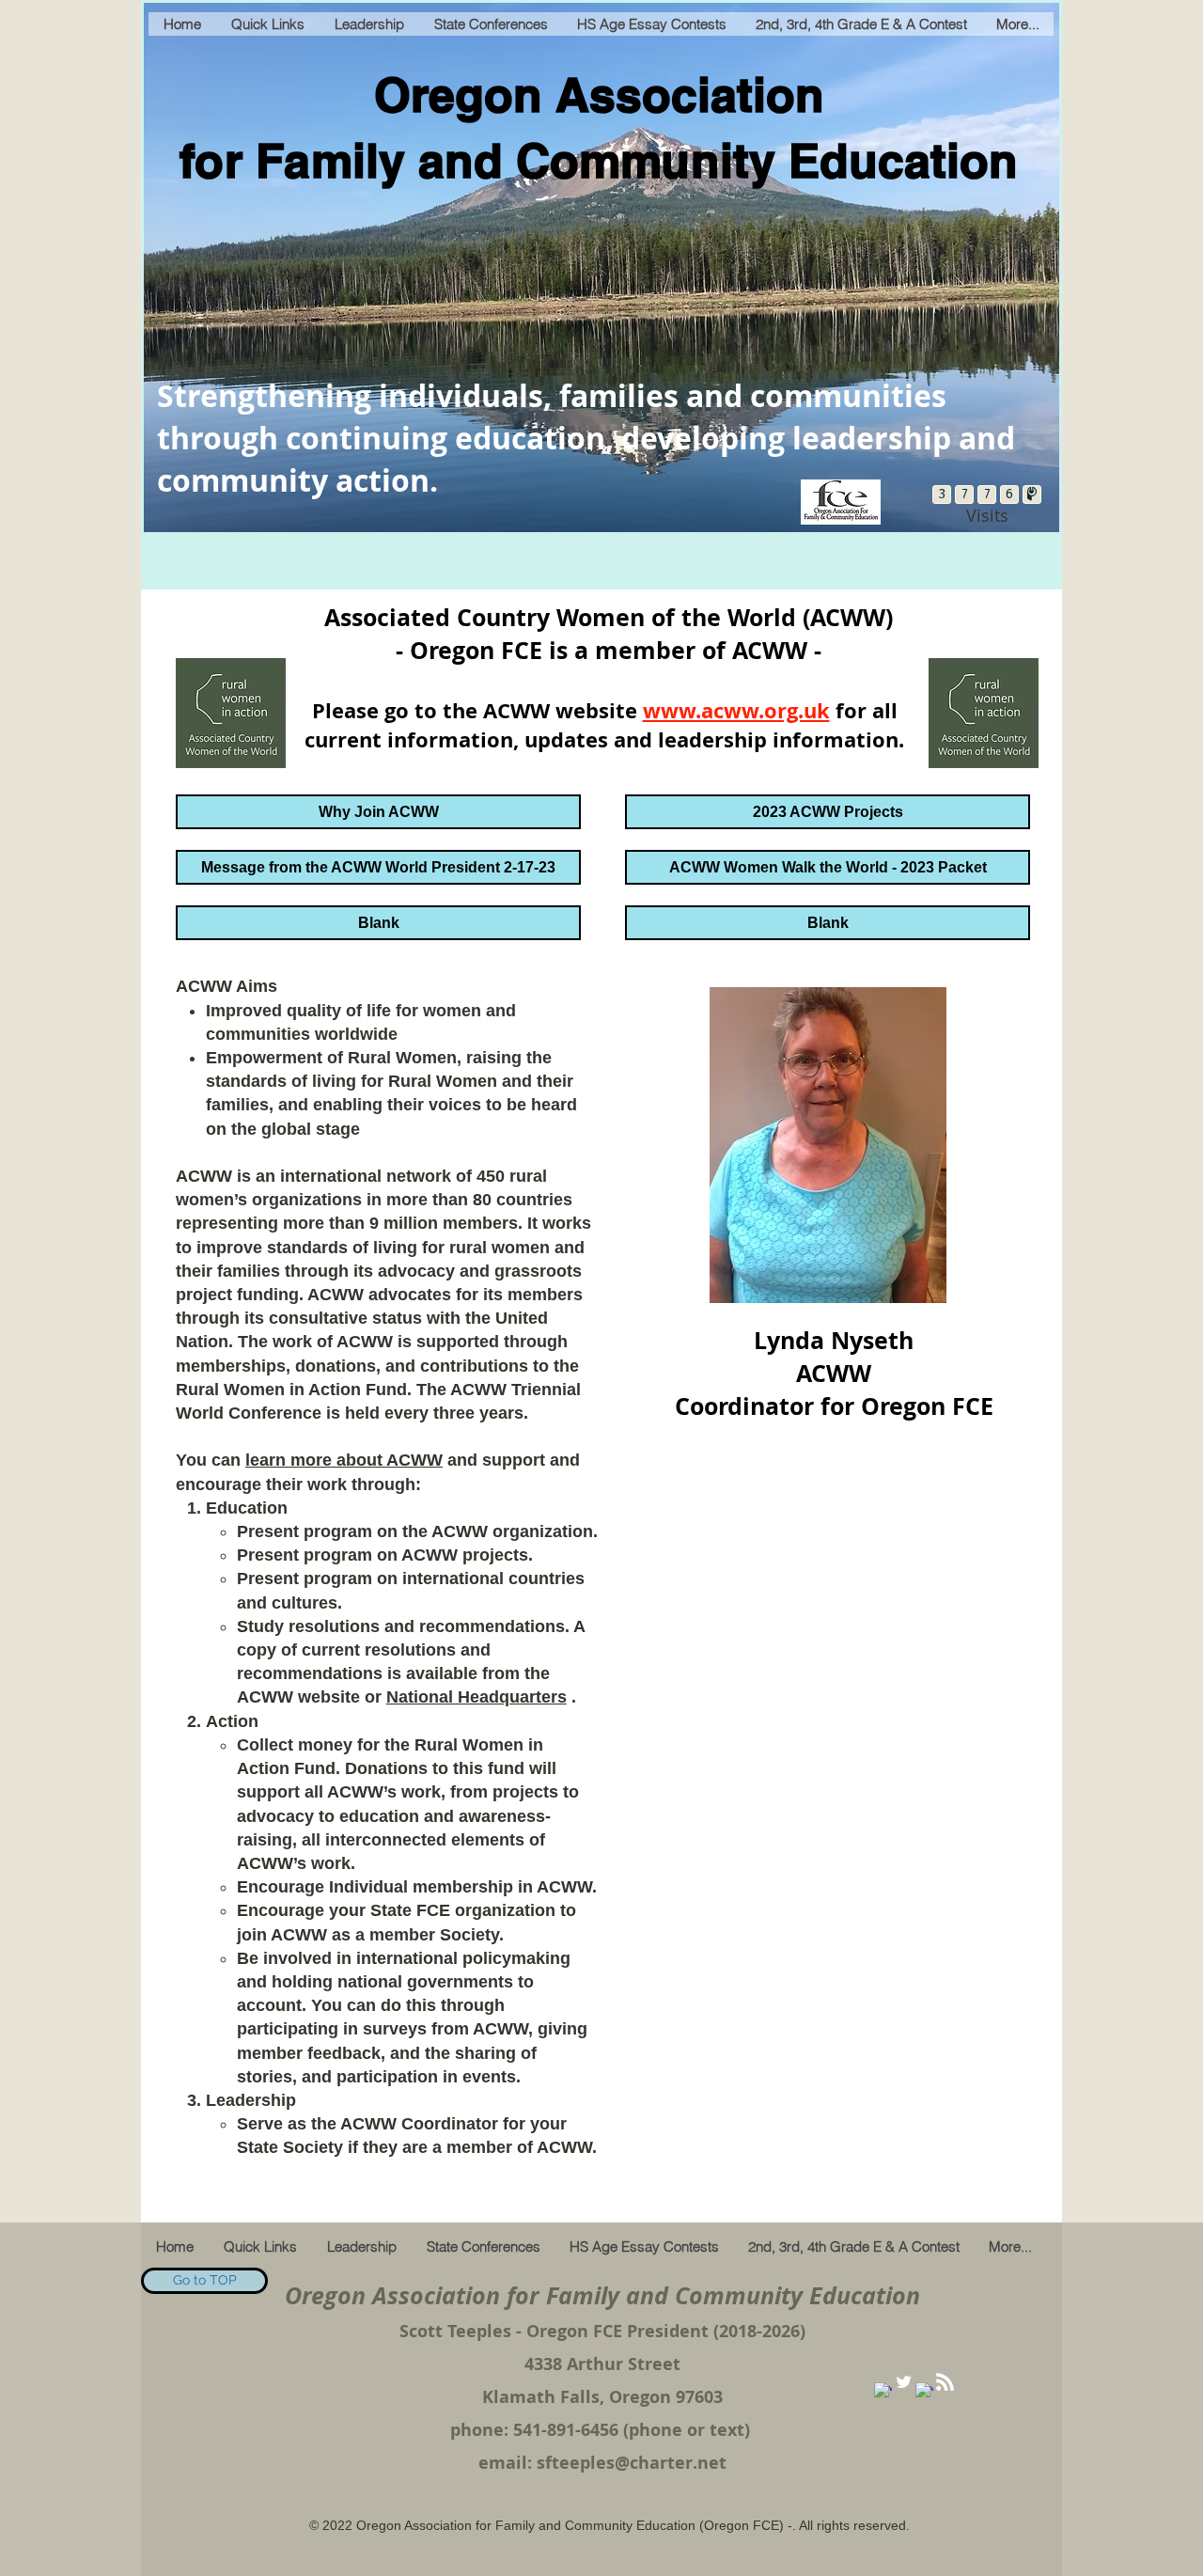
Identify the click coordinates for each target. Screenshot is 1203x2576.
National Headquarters (477, 1697)
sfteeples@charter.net (632, 2463)
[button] (378, 923)
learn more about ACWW (344, 1460)
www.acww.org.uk (736, 710)
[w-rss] (945, 2382)
